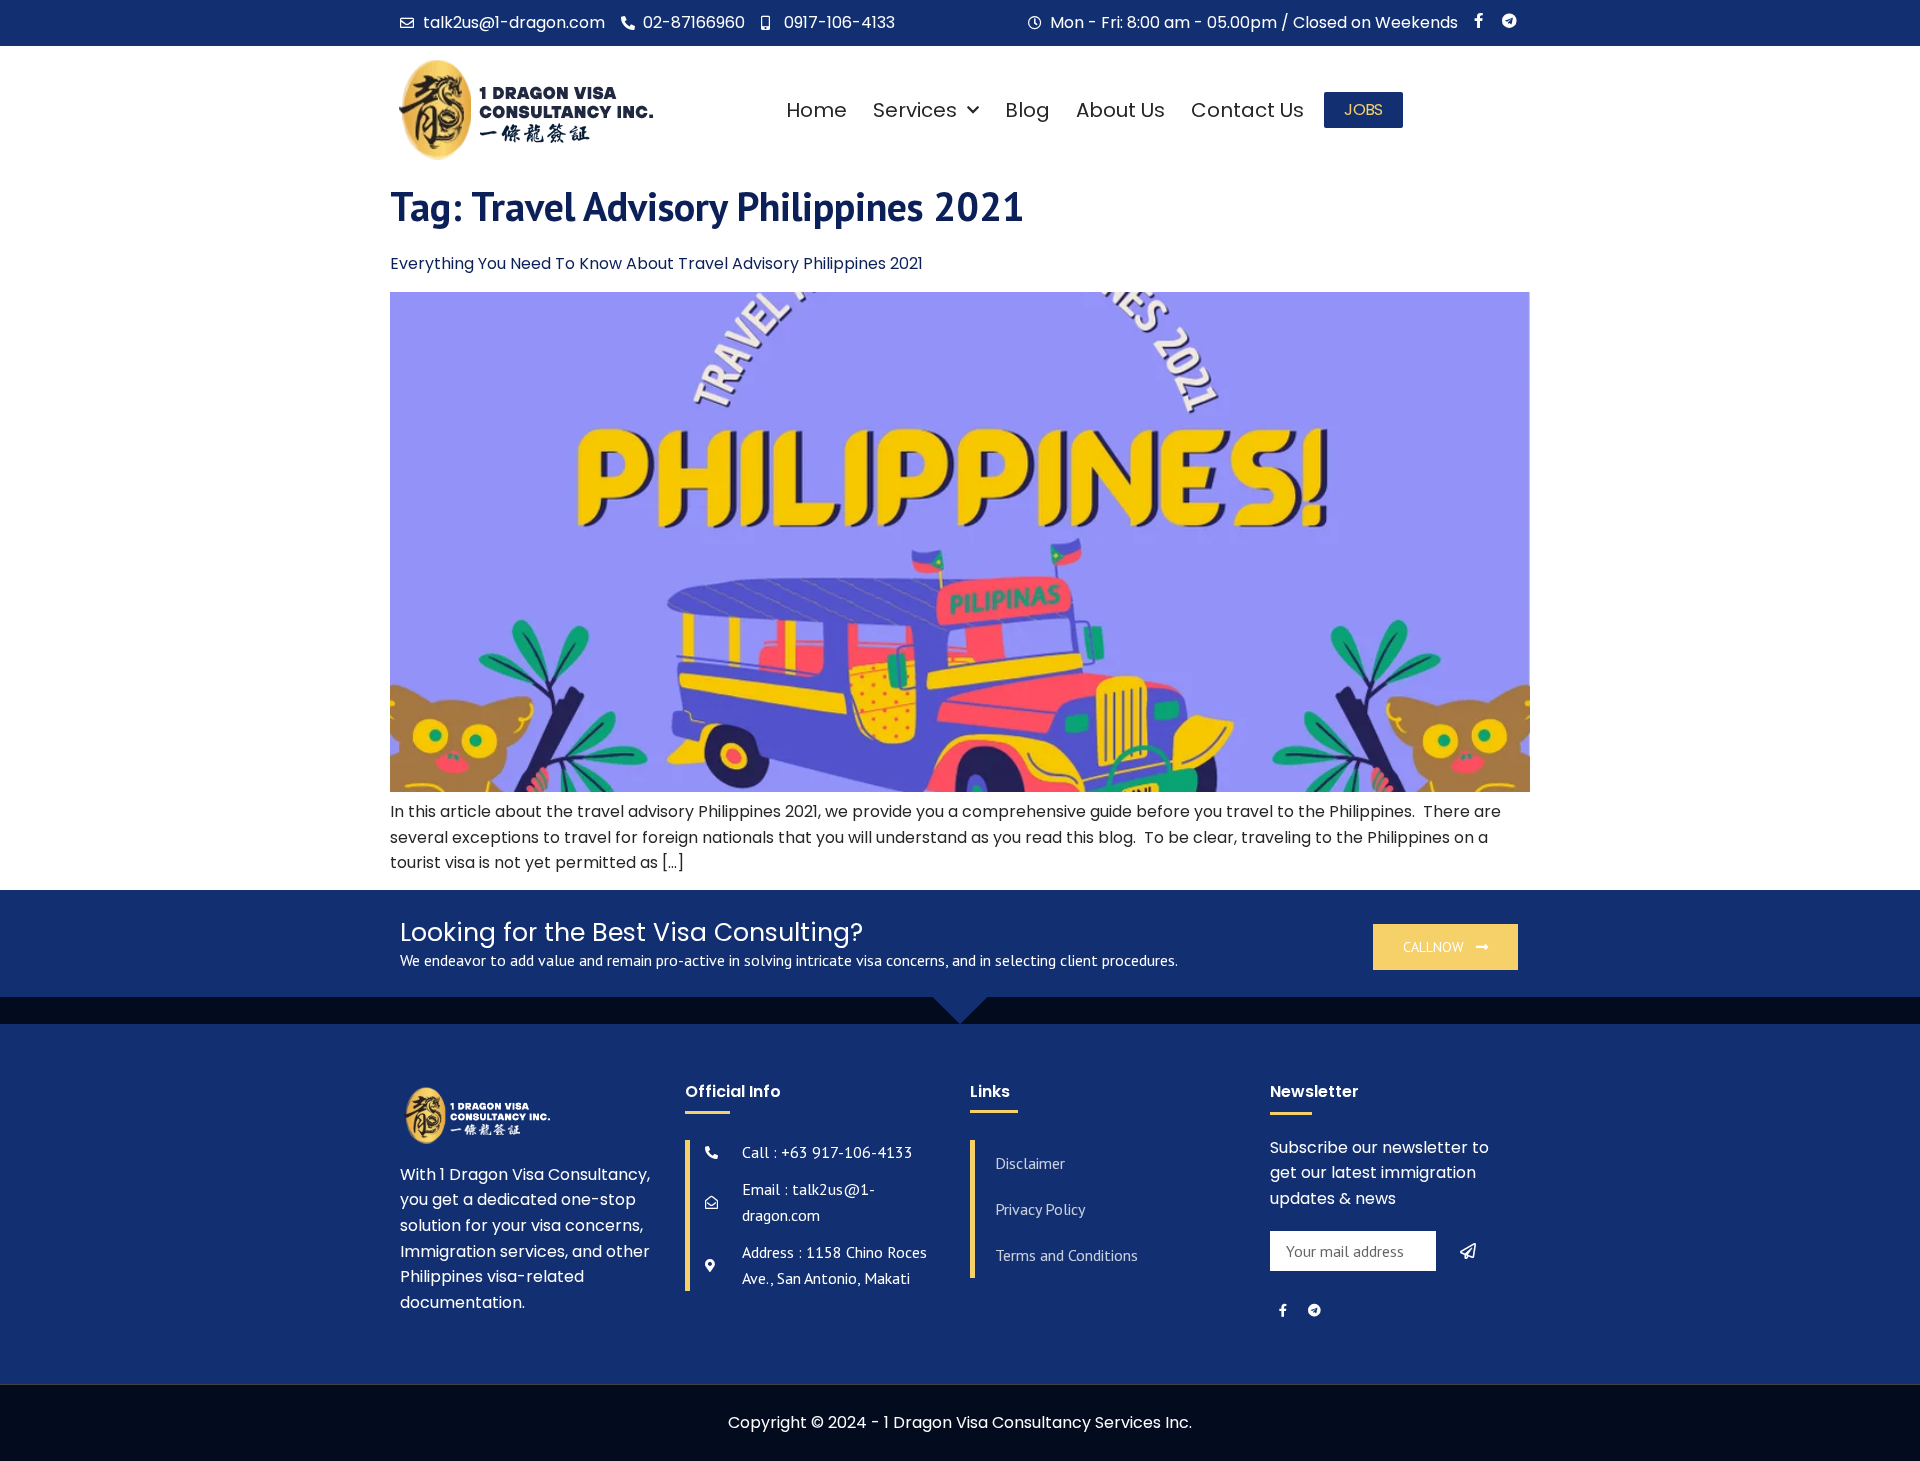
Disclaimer (1030, 1163)
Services (915, 110)
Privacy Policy (1040, 1209)
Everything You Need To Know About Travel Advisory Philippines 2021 (656, 263)
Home (816, 110)
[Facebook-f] (1478, 20)
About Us (1120, 110)
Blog (1027, 110)
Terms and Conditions (1066, 1255)
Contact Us (1247, 110)
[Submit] (1470, 1251)
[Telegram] (1509, 20)
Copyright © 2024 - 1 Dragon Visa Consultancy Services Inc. (960, 1422)
